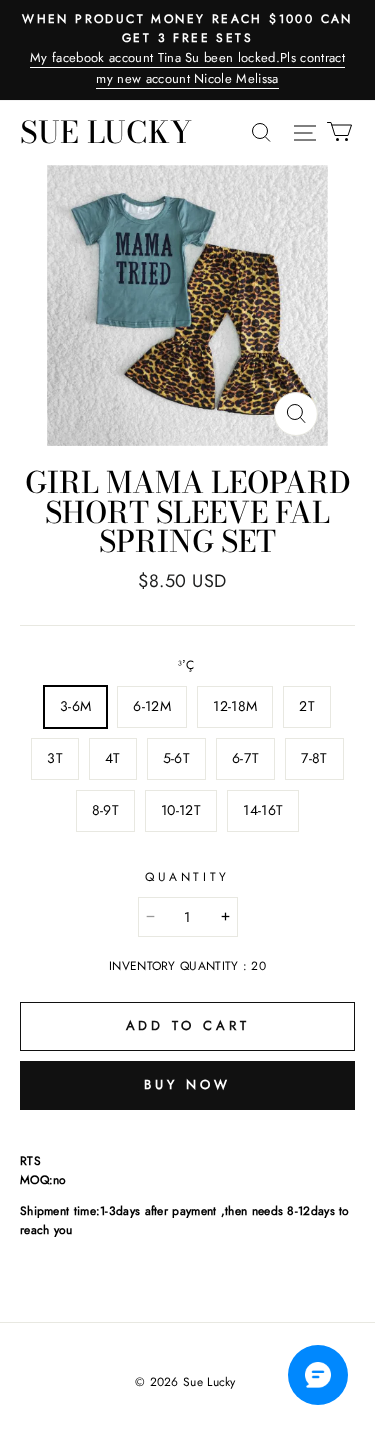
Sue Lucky (106, 132)
